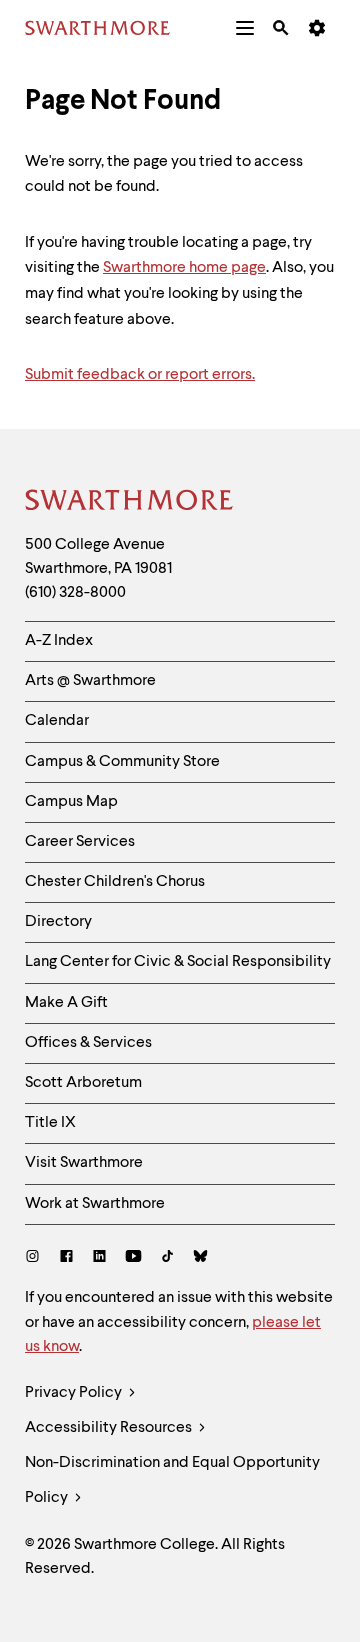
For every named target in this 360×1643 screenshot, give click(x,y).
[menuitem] (245, 28)
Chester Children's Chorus (115, 882)
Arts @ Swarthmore (90, 681)
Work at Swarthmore (95, 1204)
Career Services (80, 842)
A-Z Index (59, 641)
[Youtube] (133, 1258)
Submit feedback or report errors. (140, 375)
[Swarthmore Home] (130, 503)
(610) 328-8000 (75, 593)
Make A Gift (66, 1003)
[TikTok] (167, 1258)
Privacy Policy (75, 1393)
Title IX (50, 1123)
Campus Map (71, 802)
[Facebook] (66, 1258)
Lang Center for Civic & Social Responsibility (178, 962)
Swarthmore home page (184, 268)
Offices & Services (88, 1043)
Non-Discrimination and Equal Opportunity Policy (172, 1480)
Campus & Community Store (122, 762)
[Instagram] (36, 1258)
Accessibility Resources (110, 1428)
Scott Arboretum (83, 1083)
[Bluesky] (200, 1258)
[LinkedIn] (99, 1258)
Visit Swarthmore (84, 1163)
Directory (58, 922)
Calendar (57, 721)
